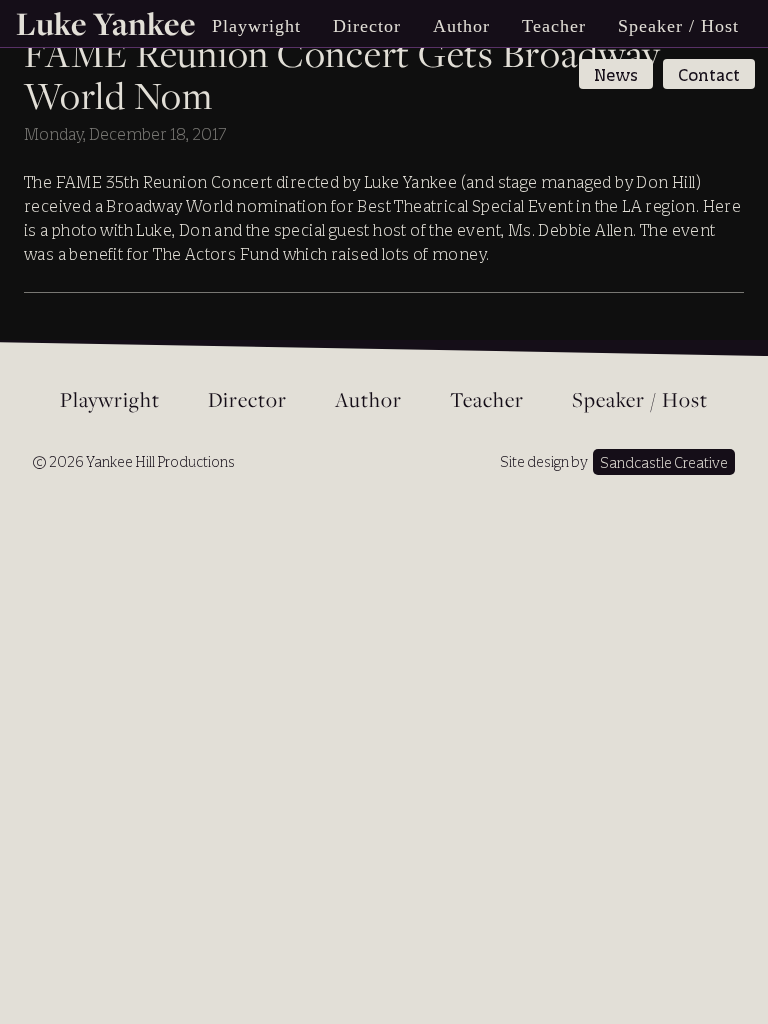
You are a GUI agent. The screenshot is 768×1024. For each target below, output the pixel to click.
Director (367, 26)
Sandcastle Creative (664, 462)
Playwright (110, 401)
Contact (709, 75)
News (616, 75)
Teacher (554, 26)
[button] (256, 26)
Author (461, 26)
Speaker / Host (678, 26)
